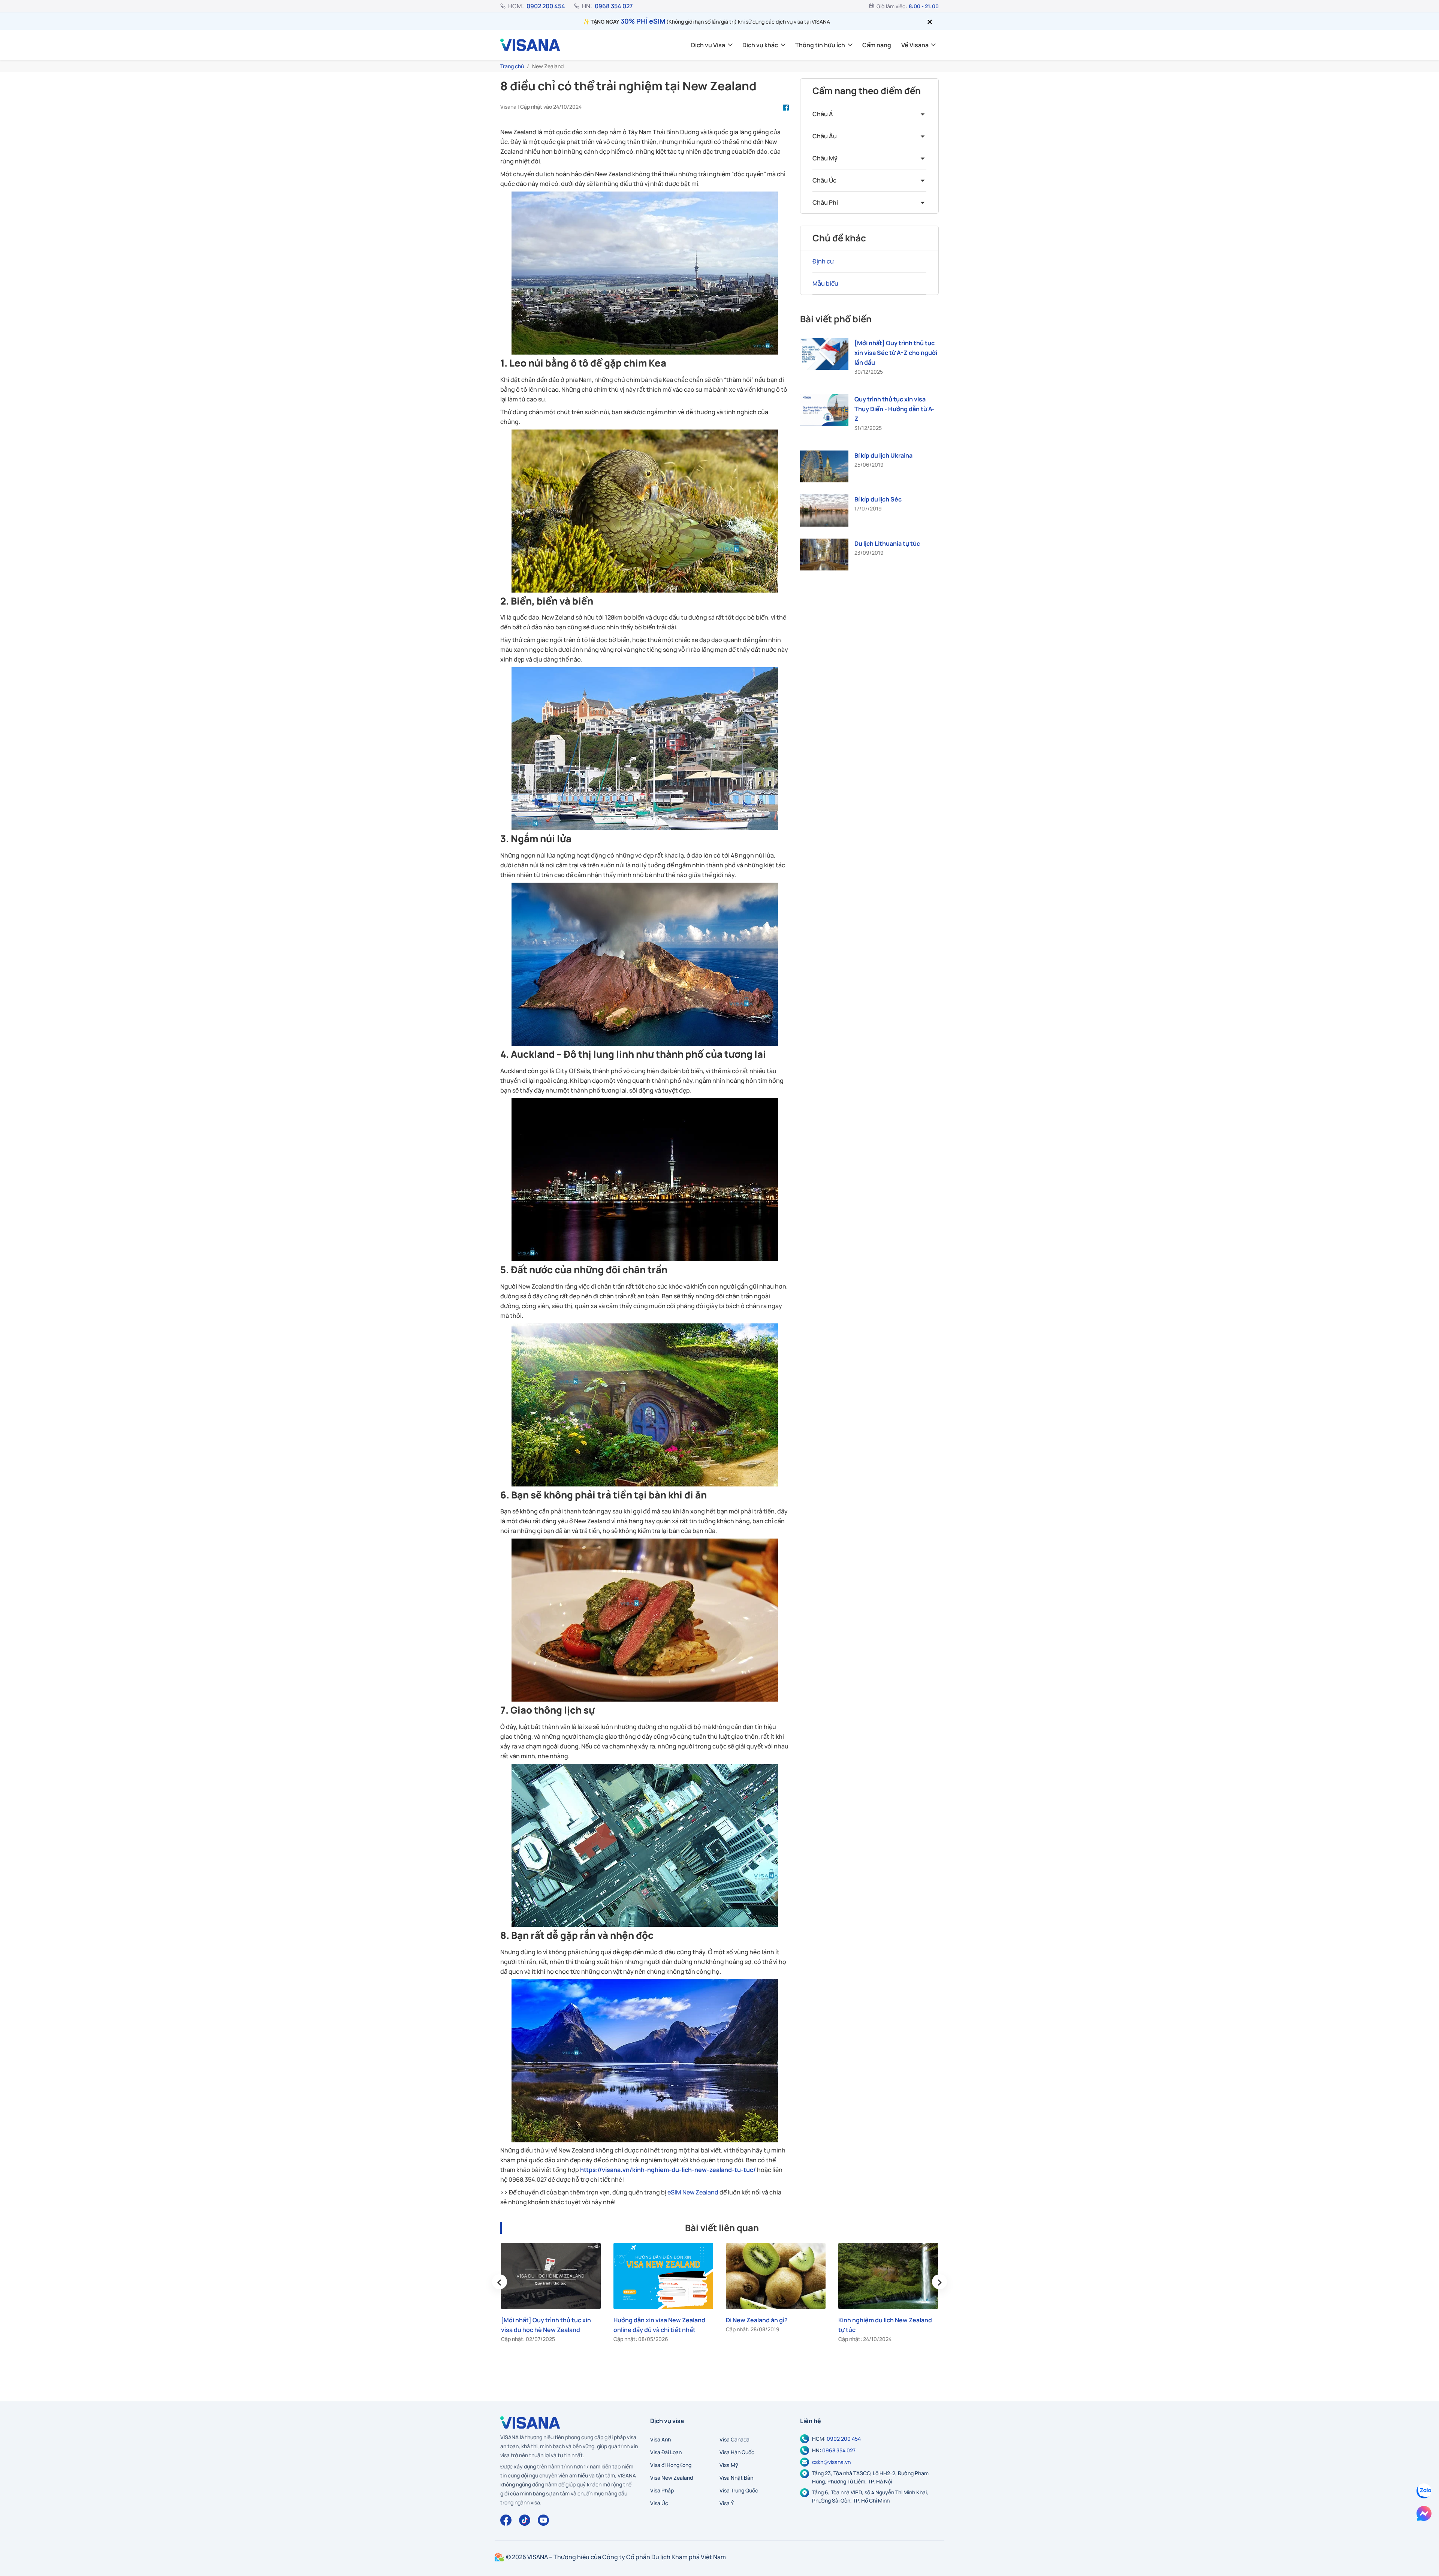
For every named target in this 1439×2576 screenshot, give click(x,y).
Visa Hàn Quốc (737, 2452)
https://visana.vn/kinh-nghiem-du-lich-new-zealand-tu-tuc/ (668, 2170)
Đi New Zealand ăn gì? (644, 2320)
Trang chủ (512, 66)
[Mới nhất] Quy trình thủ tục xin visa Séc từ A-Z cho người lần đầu (896, 353)
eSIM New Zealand (693, 2192)
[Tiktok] (525, 2520)
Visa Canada (734, 2439)
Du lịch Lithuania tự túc (887, 543)
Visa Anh (660, 2439)
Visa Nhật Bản (736, 2478)
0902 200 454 (546, 6)
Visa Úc (659, 2503)
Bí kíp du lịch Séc (878, 499)
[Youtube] (543, 2520)
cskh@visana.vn (831, 2462)
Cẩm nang (877, 45)
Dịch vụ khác (760, 45)
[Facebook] (506, 2520)
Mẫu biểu (825, 283)
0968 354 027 (614, 6)
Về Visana (915, 45)
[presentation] (500, 2282)
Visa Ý (727, 2503)
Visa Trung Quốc (739, 2490)
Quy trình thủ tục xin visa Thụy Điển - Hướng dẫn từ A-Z (895, 409)
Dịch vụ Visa (708, 45)
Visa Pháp (662, 2490)
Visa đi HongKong (671, 2465)
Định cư (823, 261)
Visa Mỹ (729, 2465)
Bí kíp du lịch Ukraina (883, 455)
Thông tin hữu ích (820, 45)
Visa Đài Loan (666, 2452)
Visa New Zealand (672, 2478)
